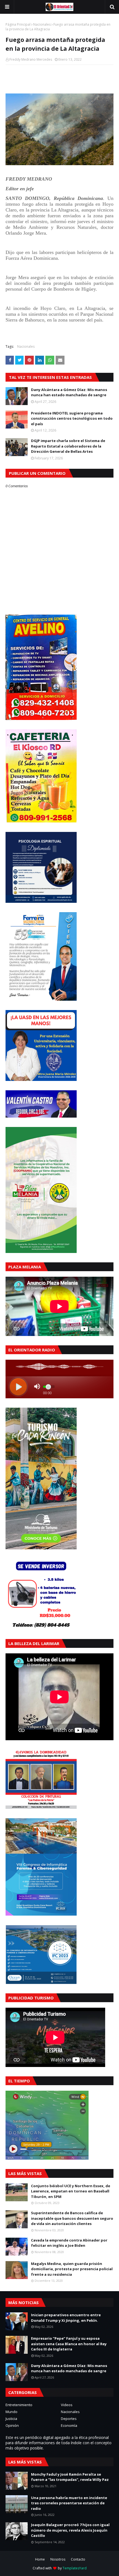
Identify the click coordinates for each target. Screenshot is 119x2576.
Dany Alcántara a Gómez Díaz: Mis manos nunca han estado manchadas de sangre (69, 392)
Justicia (11, 2419)
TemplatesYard (75, 2568)
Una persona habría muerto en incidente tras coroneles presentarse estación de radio (69, 2503)
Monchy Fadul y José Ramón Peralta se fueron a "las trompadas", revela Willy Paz (70, 2477)
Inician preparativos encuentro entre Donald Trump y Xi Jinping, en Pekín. (66, 2318)
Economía (69, 2425)
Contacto (78, 2559)
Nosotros (58, 2559)
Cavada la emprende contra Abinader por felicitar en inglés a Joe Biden (69, 2243)
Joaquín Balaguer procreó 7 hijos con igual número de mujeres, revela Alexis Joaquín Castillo (70, 2530)
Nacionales (42, 24)
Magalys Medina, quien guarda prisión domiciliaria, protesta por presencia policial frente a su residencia (72, 2269)
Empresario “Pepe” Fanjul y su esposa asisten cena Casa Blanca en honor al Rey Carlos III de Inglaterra (69, 2344)
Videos (67, 2405)
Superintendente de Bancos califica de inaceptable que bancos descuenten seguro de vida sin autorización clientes (72, 2218)
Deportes (69, 2419)
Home (40, 2559)
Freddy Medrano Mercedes (31, 59)
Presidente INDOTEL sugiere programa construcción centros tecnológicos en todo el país (72, 418)
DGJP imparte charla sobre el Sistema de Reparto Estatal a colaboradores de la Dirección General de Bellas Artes (68, 446)
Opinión (12, 2425)
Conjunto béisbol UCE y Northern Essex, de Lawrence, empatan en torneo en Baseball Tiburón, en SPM (71, 2191)
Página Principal (18, 24)
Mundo (11, 2412)
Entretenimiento (19, 2405)
